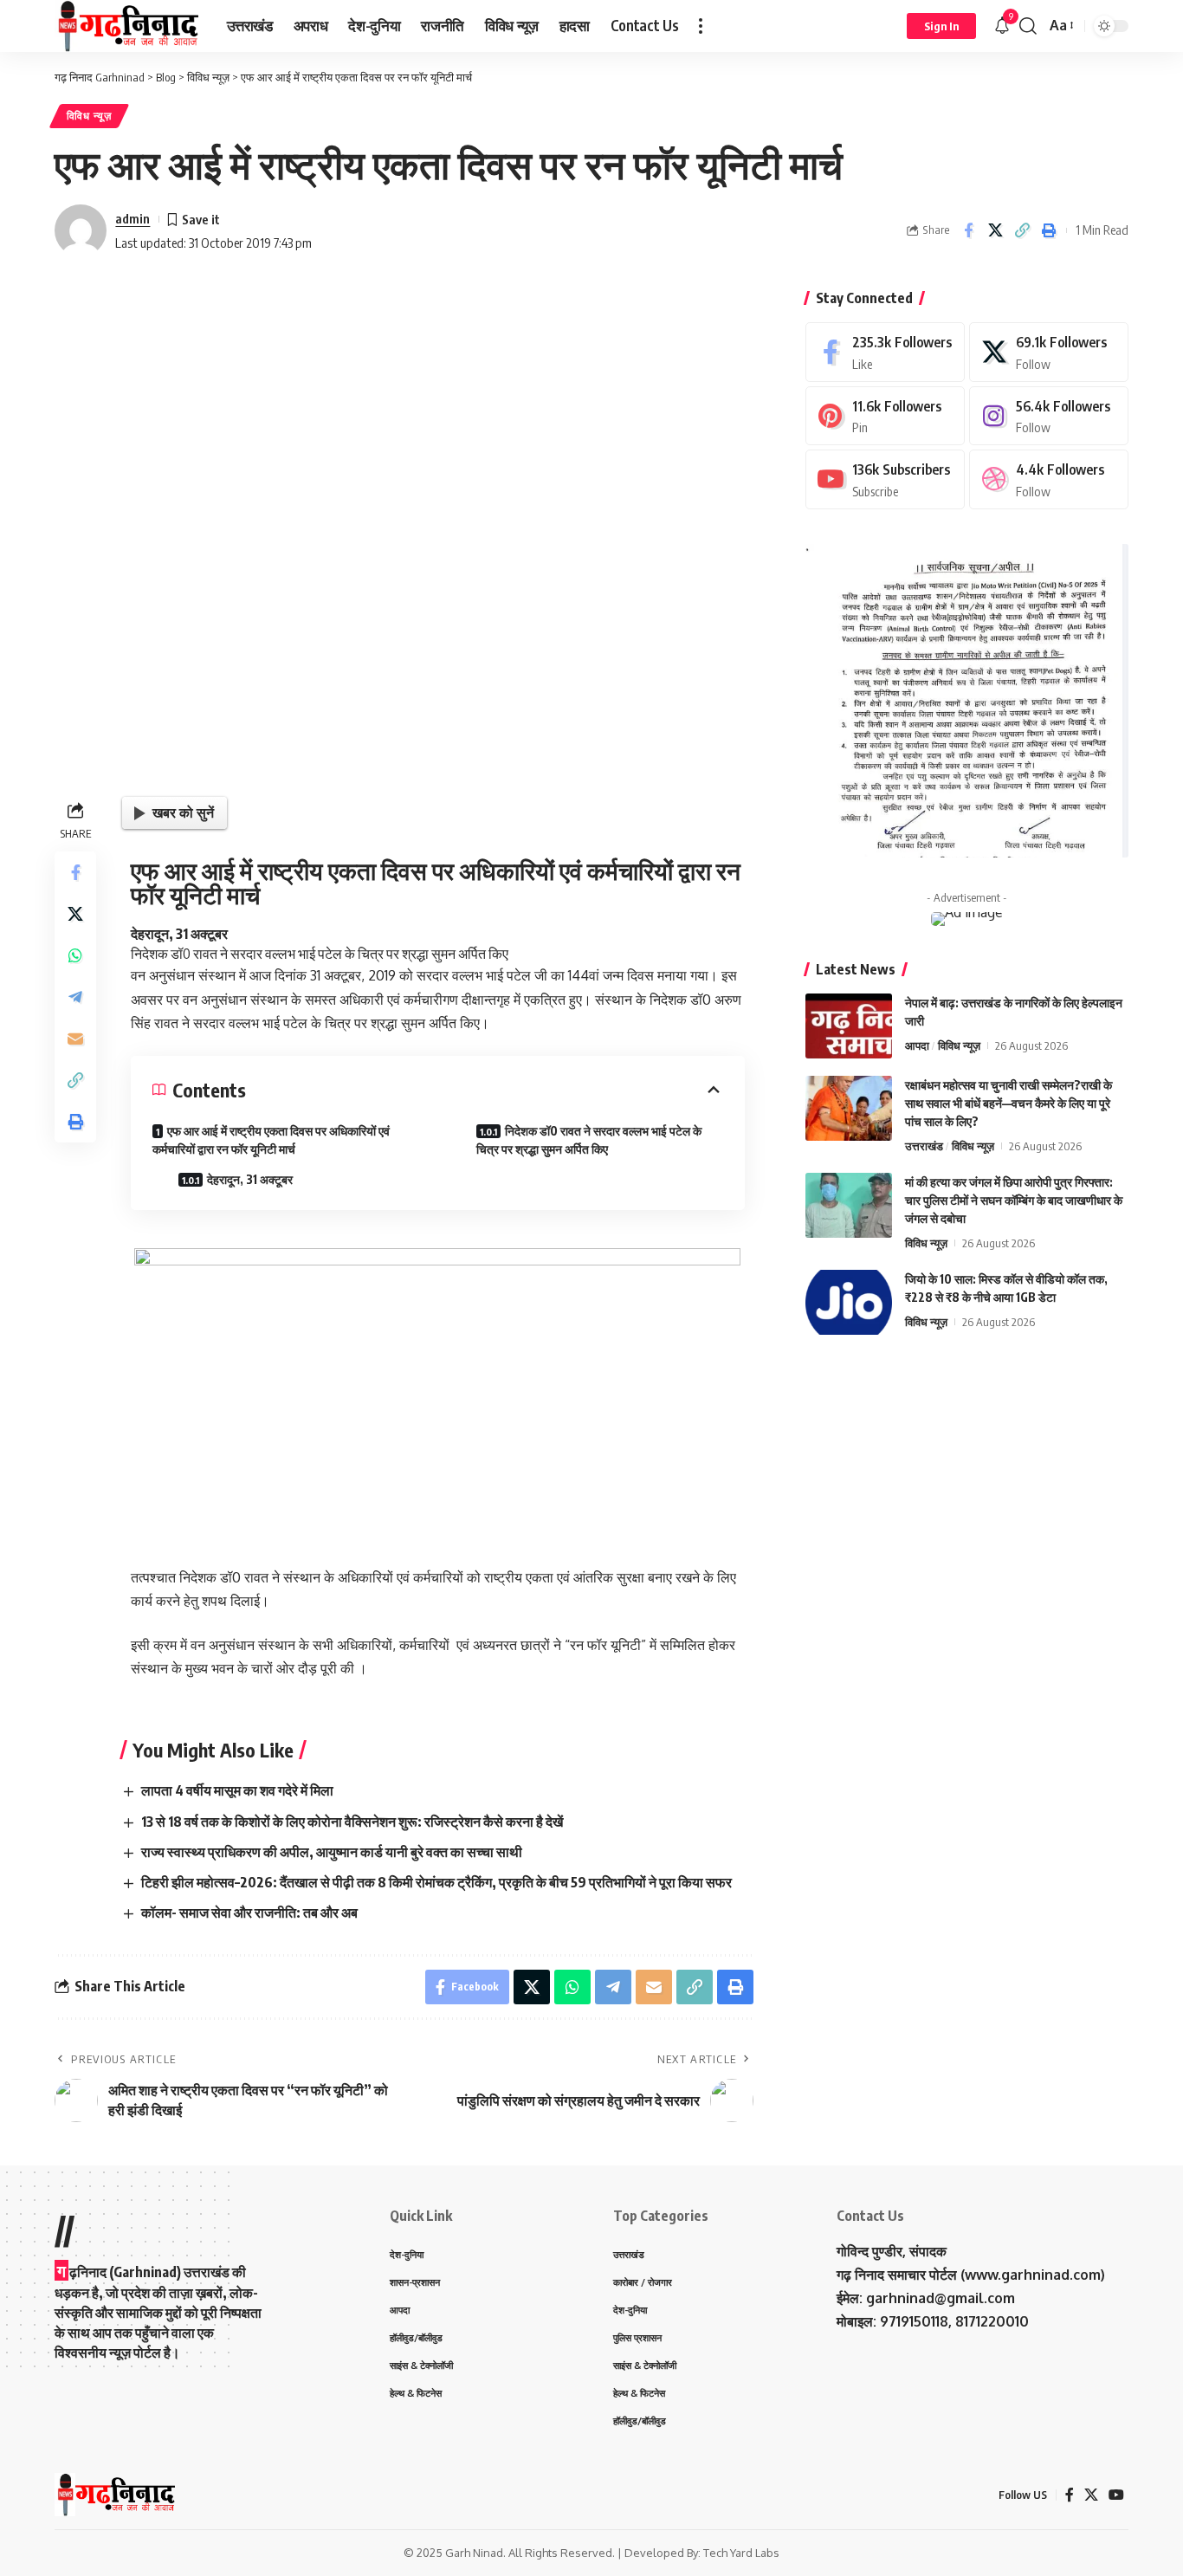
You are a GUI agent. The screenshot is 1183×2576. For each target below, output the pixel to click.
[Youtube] (885, 479)
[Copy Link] (1022, 230)
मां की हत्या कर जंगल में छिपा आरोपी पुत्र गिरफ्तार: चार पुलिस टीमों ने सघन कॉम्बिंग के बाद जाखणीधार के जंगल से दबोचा (1014, 1200)
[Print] (1049, 230)
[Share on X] (995, 230)
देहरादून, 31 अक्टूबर (250, 1179)
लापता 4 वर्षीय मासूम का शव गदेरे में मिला (237, 1790)
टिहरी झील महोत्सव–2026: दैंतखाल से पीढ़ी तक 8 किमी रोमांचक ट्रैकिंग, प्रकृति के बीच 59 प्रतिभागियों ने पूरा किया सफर (436, 1882)
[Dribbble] (1049, 479)
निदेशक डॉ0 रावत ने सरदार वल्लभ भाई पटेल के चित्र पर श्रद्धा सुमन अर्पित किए (589, 1140)
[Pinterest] (885, 416)
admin (133, 218)
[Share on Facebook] (968, 230)
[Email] (75, 1039)
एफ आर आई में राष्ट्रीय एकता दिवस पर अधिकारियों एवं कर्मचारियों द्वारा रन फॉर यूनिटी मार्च (271, 1140)
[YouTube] (1116, 2495)
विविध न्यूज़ (89, 116)
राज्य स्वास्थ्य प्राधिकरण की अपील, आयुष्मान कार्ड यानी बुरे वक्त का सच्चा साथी (332, 1852)
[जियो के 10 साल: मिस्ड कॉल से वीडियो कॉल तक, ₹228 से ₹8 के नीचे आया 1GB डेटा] (849, 1302)
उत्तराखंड (924, 1146)
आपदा (917, 1045)
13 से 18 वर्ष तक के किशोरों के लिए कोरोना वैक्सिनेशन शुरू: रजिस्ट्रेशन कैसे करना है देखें (352, 1822)
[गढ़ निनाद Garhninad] (127, 26)
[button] (701, 26)
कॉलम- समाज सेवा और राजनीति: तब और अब (249, 1913)
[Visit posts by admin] (81, 230)
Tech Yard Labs (741, 2553)
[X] (1049, 352)
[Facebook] (885, 352)
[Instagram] (1049, 416)
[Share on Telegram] (75, 997)
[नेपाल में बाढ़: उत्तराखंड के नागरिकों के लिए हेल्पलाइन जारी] (849, 1026)
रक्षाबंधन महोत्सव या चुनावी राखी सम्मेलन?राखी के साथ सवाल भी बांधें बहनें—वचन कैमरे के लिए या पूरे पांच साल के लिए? (1008, 1103)
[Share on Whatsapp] (75, 955)
